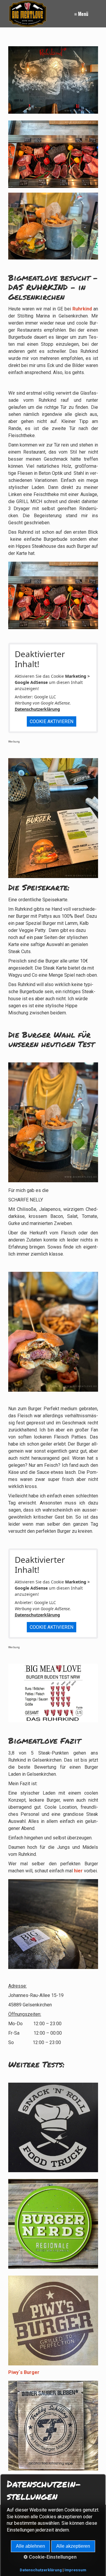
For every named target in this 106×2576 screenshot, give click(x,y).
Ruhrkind (82, 309)
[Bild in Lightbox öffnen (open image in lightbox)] (53, 154)
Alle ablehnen (30, 2546)
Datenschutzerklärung (37, 709)
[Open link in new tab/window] (53, 80)
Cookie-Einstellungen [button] (52, 2557)
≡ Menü (81, 14)
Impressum (75, 2570)
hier (78, 1871)
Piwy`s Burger (24, 2372)
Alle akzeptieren (73, 2546)
